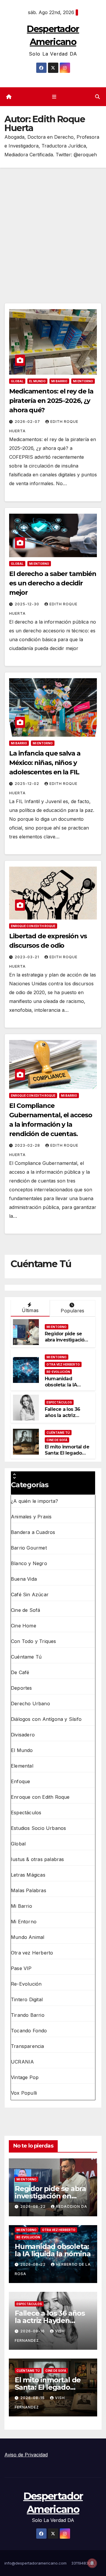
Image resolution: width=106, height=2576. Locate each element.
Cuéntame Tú (58, 1433)
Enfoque (20, 1781)
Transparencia (28, 2046)
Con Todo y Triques (34, 1641)
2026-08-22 (34, 2206)
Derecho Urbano (30, 1704)
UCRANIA (22, 2062)
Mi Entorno (83, 381)
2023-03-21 (28, 957)
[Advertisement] (53, 224)
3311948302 (82, 2563)
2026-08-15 (33, 2398)
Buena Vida (24, 1579)
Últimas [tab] (30, 1310)
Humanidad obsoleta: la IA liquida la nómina (65, 1385)
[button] (97, 97)
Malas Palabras (29, 1890)
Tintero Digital (27, 1999)
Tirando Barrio (28, 2015)
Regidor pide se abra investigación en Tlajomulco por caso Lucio (66, 1343)
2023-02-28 (28, 1145)
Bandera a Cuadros (33, 1532)
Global (17, 381)
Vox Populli (24, 2093)
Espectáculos (59, 1402)
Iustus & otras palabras (38, 1859)
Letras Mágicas (28, 1875)
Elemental (22, 1766)
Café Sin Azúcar (30, 1594)
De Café (20, 1672)
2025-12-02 (28, 784)
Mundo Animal (28, 1937)
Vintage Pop (25, 2077)
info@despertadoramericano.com (35, 2563)
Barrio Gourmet (29, 1548)
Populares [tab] (72, 1311)
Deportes (21, 1688)
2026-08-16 (33, 2331)
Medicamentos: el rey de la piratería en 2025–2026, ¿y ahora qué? (51, 401)
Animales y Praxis (31, 1517)
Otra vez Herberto (63, 1364)
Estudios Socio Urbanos (38, 1828)
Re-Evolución (58, 1372)
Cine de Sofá (57, 1440)
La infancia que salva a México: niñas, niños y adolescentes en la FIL (45, 763)
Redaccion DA (72, 2206)
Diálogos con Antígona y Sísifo (46, 1719)
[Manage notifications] (92, 2563)
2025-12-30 (28, 604)
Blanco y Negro (29, 1563)
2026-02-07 (28, 422)
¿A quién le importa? (34, 1501)
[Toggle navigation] (54, 97)
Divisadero (23, 1735)
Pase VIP (21, 1968)
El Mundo (37, 381)
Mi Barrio (59, 381)
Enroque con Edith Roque (33, 926)
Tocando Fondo (29, 2031)
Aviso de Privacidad (26, 2455)
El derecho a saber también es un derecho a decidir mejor (53, 583)
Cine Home (24, 1626)
